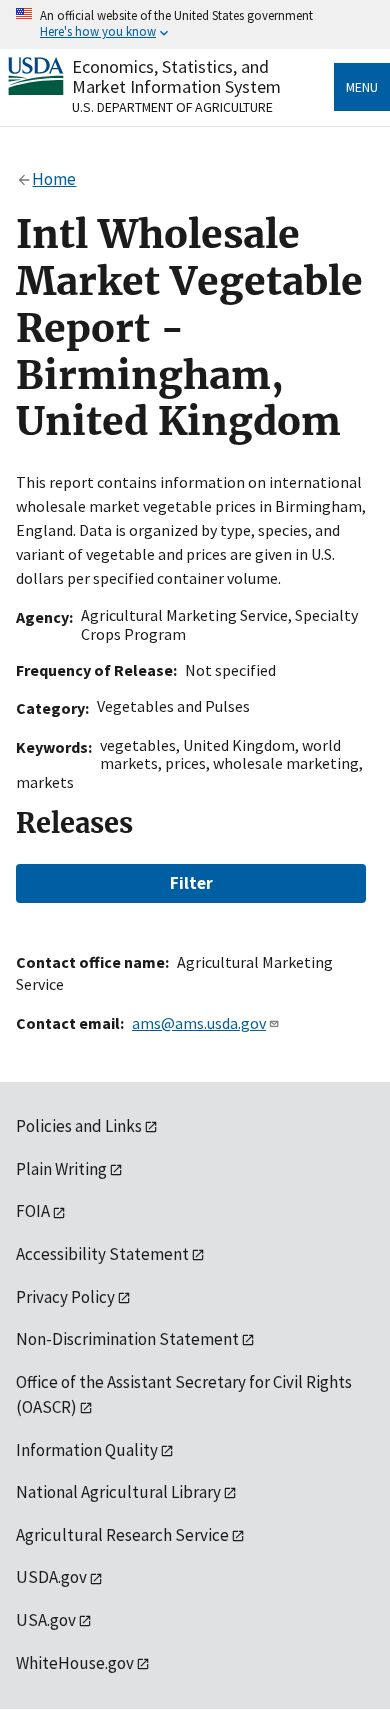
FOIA (33, 1211)
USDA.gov (51, 1577)
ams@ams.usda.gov (199, 1023)
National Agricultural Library (118, 1492)
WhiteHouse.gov (75, 1663)
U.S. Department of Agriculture (172, 107)
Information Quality (87, 1450)
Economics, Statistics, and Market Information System (176, 76)
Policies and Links (79, 1126)
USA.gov (46, 1620)
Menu (362, 87)
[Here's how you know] (195, 24)
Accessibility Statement (102, 1254)
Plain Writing (61, 1169)
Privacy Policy (65, 1297)
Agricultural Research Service (122, 1535)
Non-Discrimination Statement (127, 1339)
